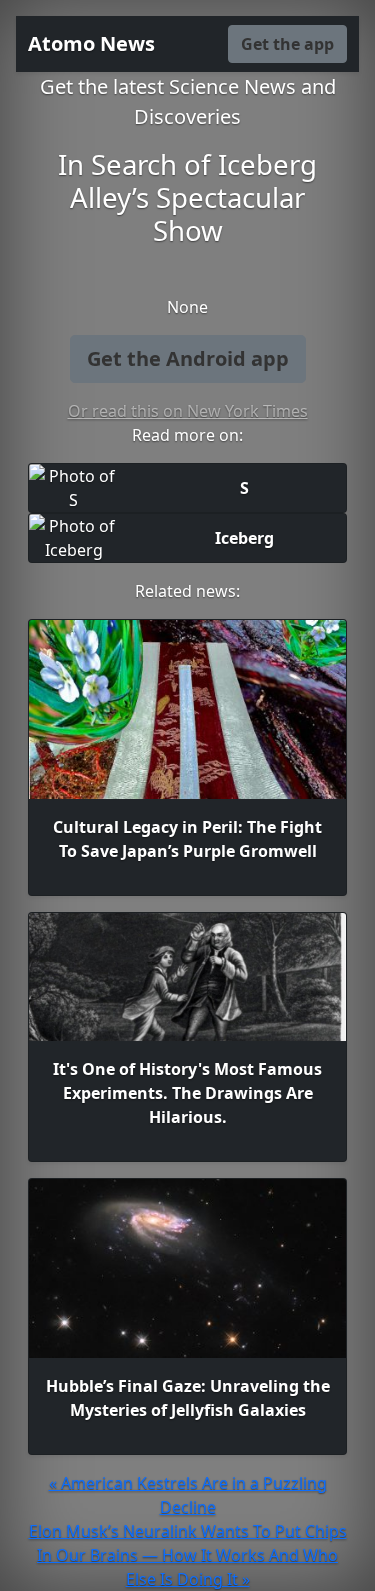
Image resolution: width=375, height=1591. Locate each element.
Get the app (287, 44)
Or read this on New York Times (188, 411)
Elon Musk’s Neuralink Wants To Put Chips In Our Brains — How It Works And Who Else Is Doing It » (188, 1555)
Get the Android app (188, 358)
